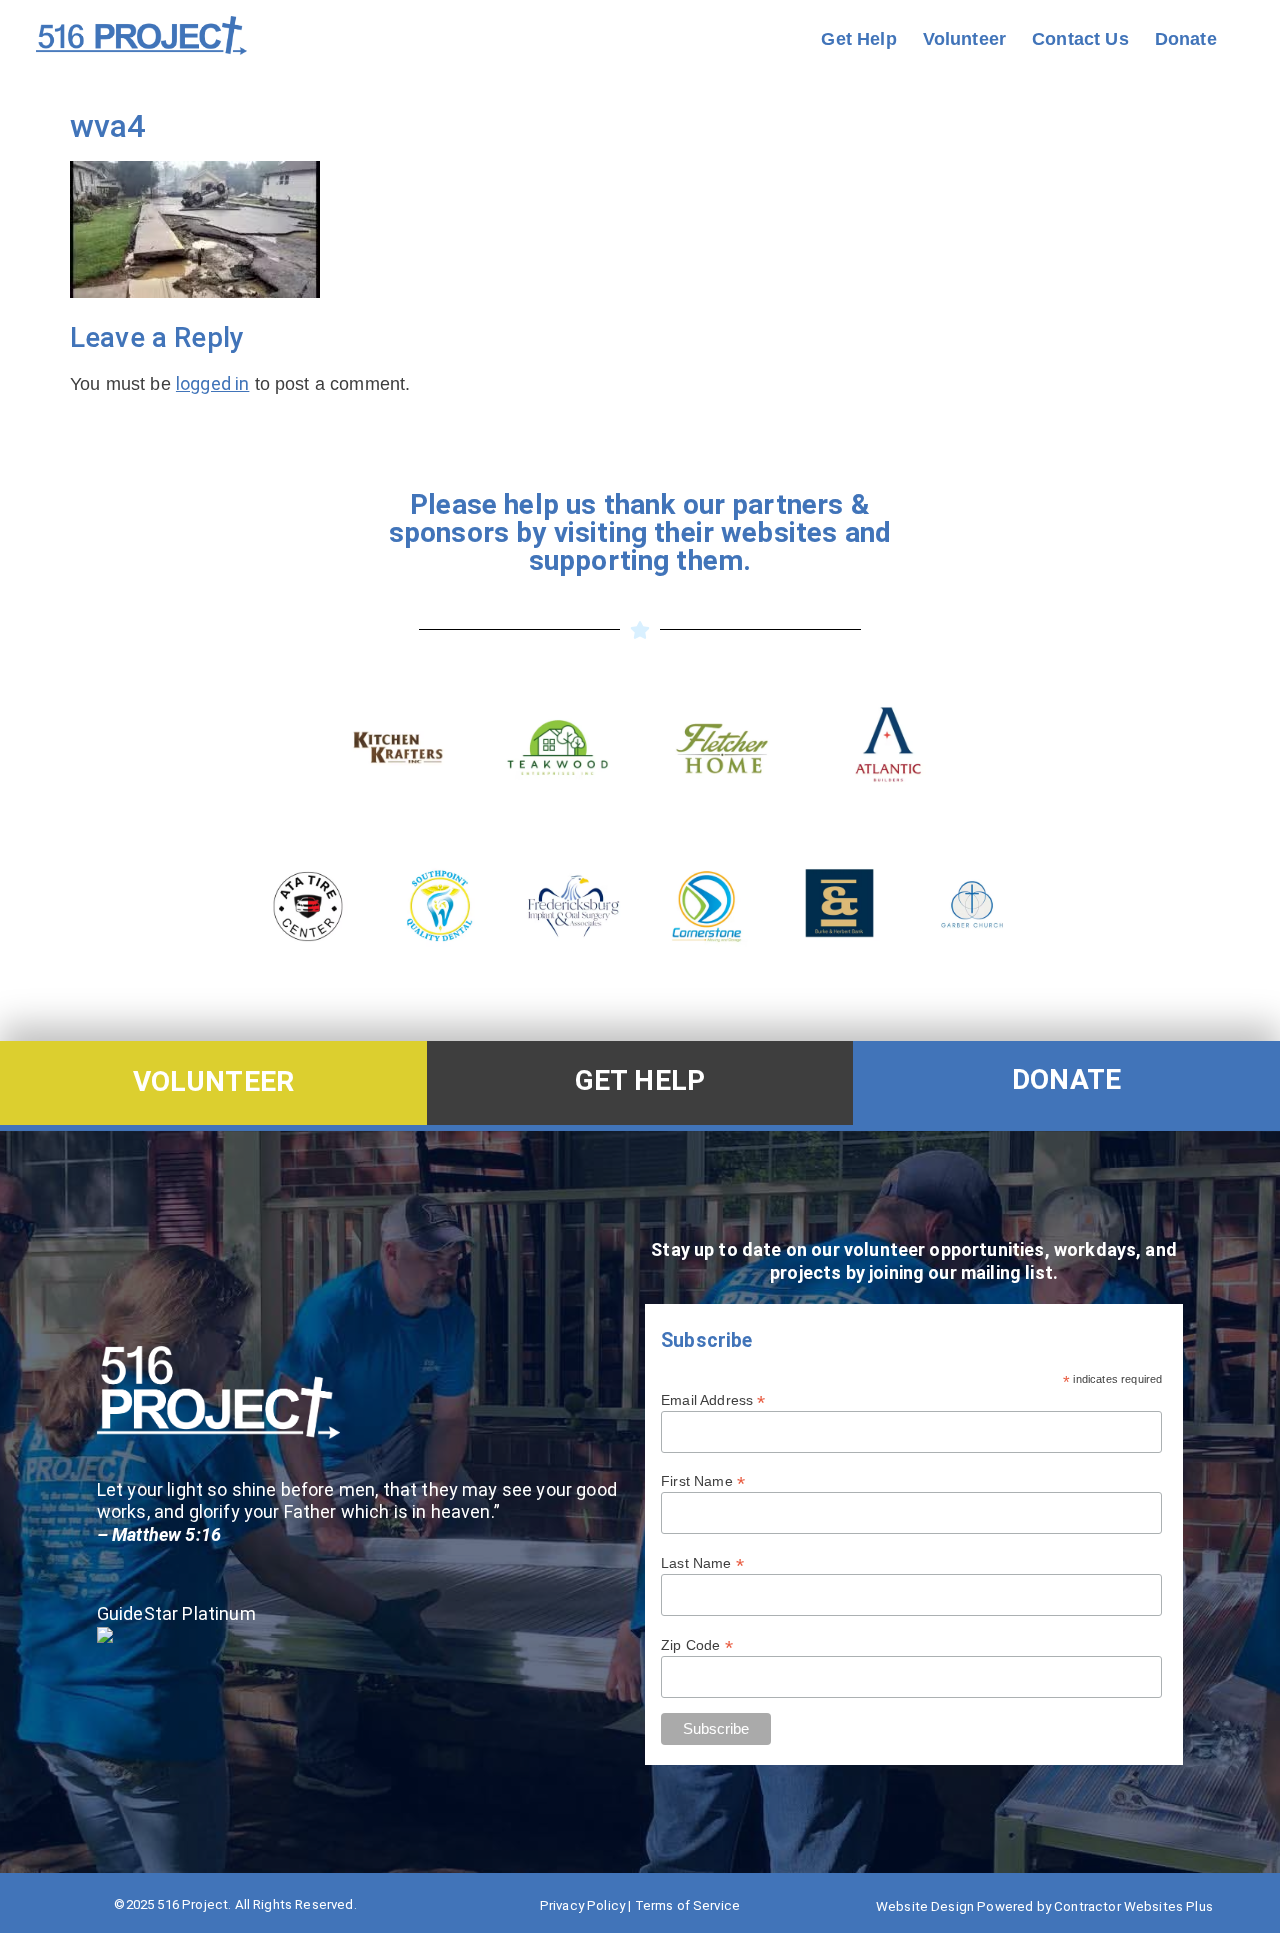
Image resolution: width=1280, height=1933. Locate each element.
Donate (1186, 39)
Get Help (858, 39)
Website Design (925, 1906)
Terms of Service (688, 1905)
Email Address (713, 1399)
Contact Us (1080, 39)
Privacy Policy (582, 1905)
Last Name (702, 1562)
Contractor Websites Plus (1133, 1906)
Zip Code (697, 1644)
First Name (703, 1480)
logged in (212, 383)
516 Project (192, 1904)
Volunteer (964, 39)
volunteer (213, 1081)
